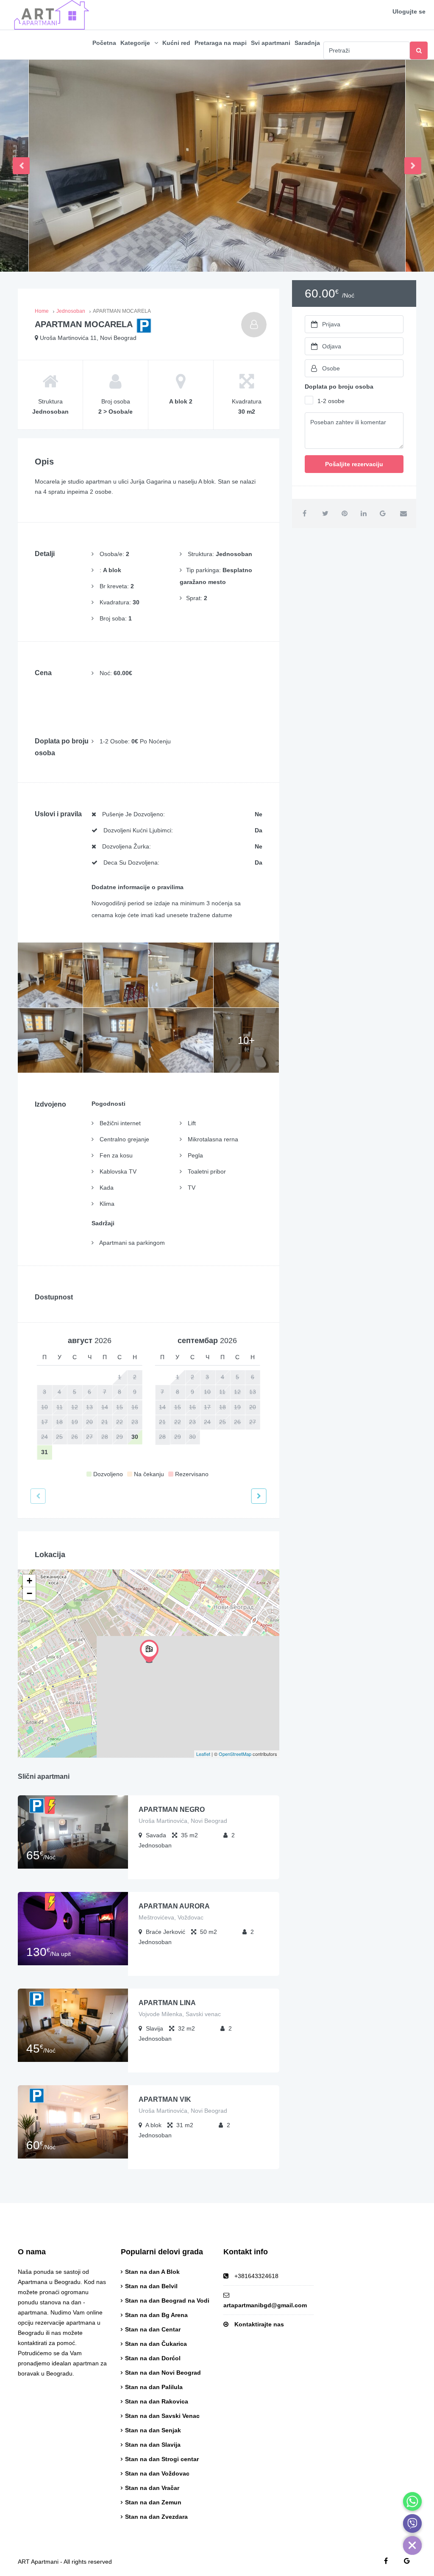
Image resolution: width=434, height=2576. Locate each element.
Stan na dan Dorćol (153, 2358)
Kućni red (176, 43)
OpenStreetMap (235, 1754)
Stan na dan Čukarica (156, 2344)
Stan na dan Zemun (153, 2502)
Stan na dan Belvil (151, 2286)
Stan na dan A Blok (152, 2272)
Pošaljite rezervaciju (354, 464)
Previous (21, 166)
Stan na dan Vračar (152, 2488)
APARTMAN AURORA (174, 1906)
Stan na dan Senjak (153, 2430)
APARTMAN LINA (167, 2003)
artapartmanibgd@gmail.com (265, 2305)
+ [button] (29, 1581)
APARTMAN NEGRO (172, 1810)
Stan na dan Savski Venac (162, 2416)
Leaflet (203, 1754)
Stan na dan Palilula (154, 2387)
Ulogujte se (409, 11)
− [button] (29, 1593)
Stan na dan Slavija (153, 2445)
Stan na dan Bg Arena (156, 2315)
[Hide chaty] (412, 2545)
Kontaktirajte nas (259, 2324)
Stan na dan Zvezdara (156, 2517)
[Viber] (412, 2523)
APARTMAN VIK (165, 2099)
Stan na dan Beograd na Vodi (167, 2301)
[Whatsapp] (412, 2501)
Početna (104, 43)
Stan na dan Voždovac (157, 2473)
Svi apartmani (271, 43)
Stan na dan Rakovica (157, 2401)
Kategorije (135, 43)
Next (413, 166)
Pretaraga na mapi (221, 43)
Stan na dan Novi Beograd (163, 2373)
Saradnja (307, 43)
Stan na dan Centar (153, 2329)
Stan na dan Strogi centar (162, 2459)
